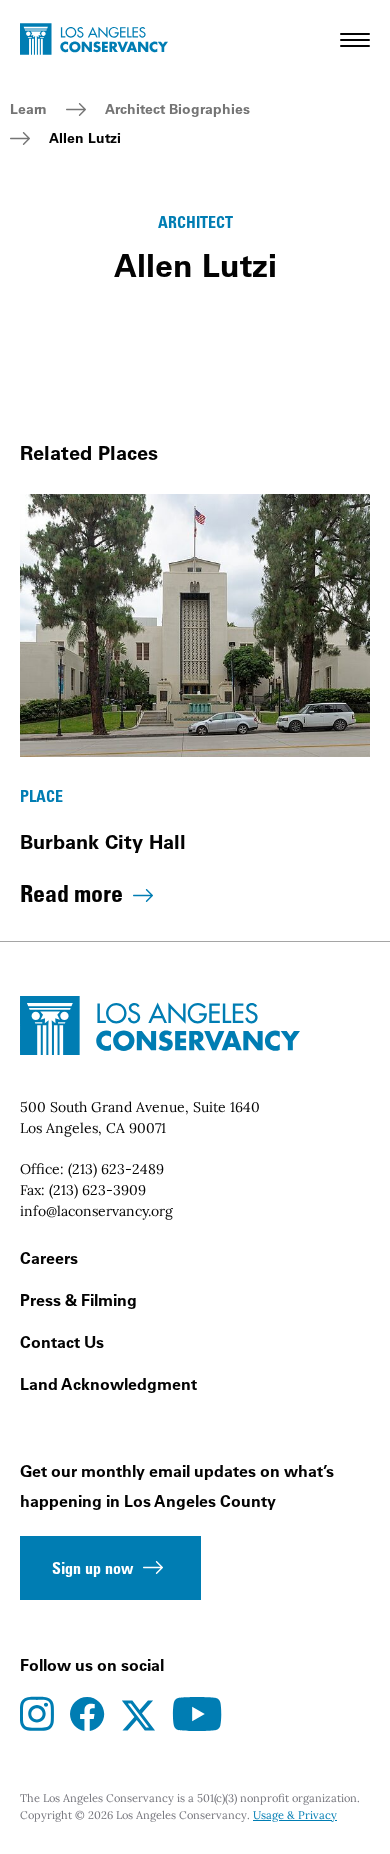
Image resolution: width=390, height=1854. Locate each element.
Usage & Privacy (295, 1815)
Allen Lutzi (85, 138)
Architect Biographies (177, 109)
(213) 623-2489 (116, 1169)
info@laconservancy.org (96, 1211)
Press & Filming (78, 1300)
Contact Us (62, 1342)
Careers (49, 1258)
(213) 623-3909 (97, 1190)
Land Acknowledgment (108, 1384)
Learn (28, 109)
